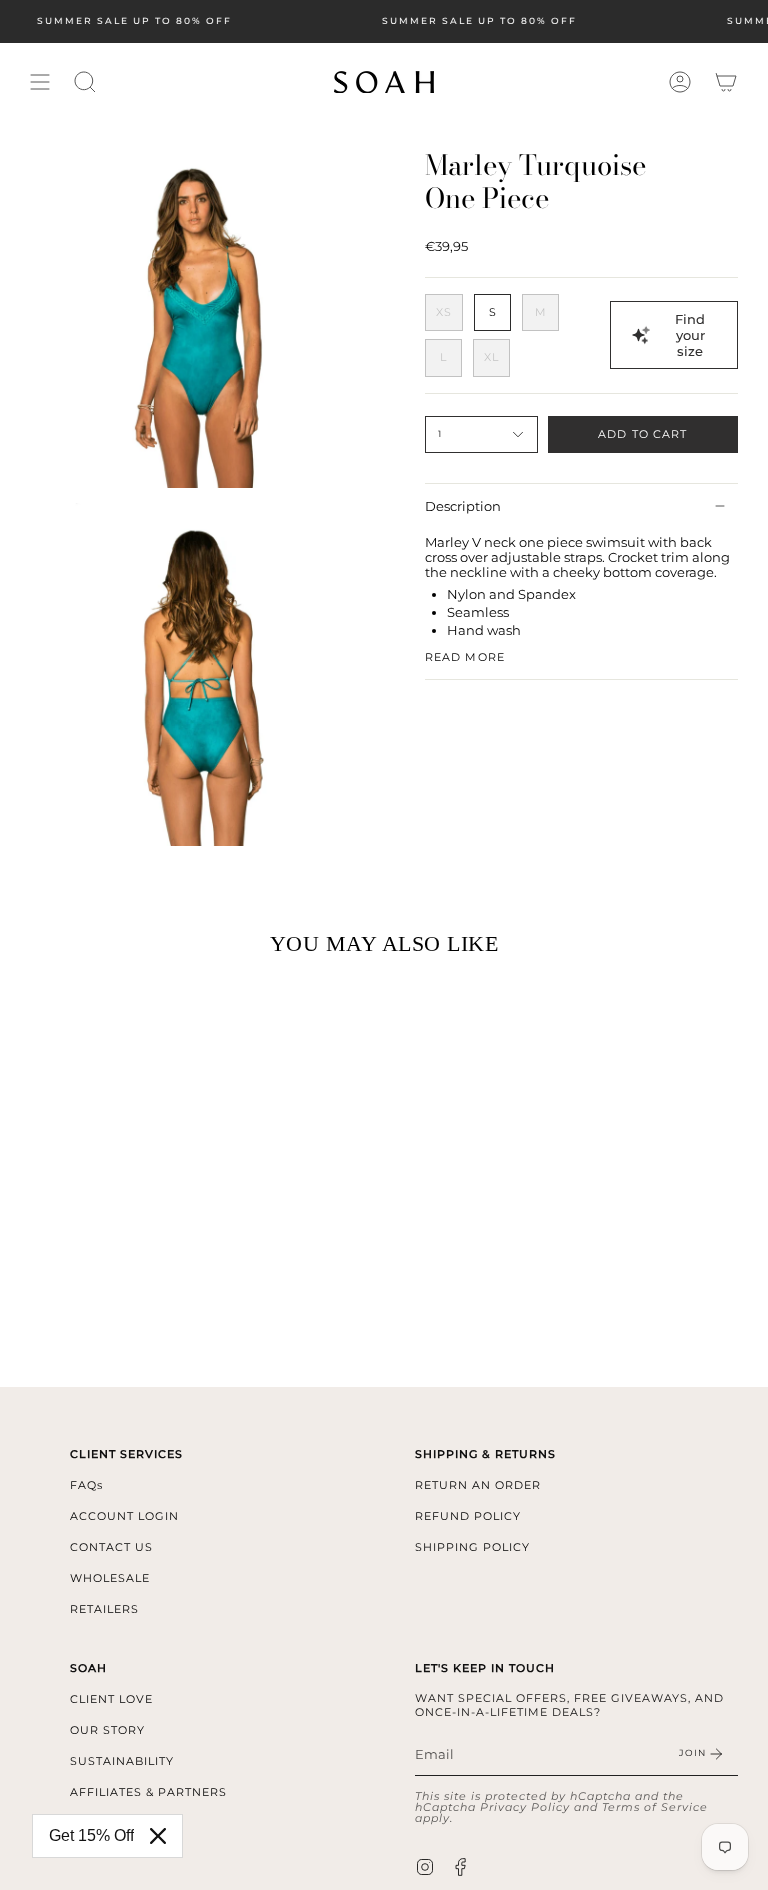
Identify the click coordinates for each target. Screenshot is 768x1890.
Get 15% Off (91, 1835)
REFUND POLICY (468, 1516)
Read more (465, 657)
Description (463, 506)
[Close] (158, 1836)
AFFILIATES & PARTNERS (148, 1792)
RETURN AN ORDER (478, 1485)
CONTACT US (111, 1547)
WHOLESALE (110, 1578)
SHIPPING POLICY (472, 1547)
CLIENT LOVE (111, 1699)
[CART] (726, 82)
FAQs (86, 1485)
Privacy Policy (525, 1807)
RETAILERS (104, 1609)
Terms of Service (655, 1807)
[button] (85, 82)
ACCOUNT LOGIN (124, 1516)
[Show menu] (40, 82)
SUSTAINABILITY (122, 1761)
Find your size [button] (690, 335)
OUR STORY (107, 1730)
